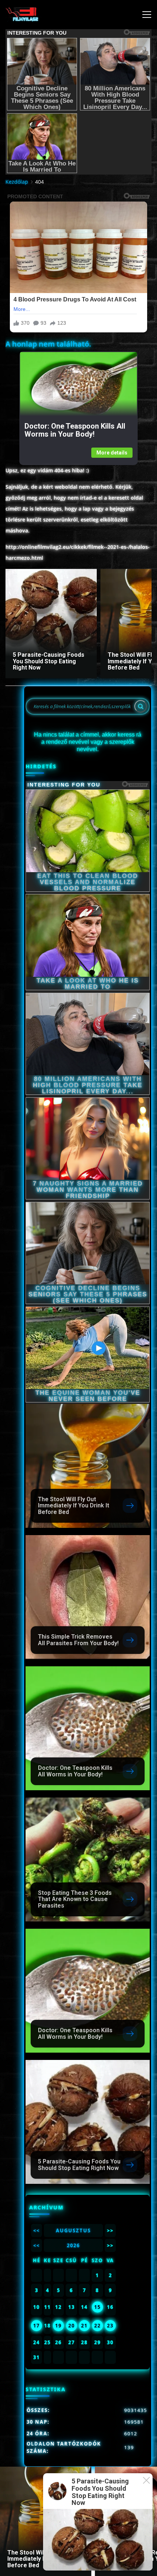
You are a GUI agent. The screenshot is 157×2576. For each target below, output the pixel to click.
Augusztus (73, 2230)
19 (58, 2326)
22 (97, 2326)
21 (84, 2326)
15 (97, 2307)
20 (72, 2326)
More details (112, 453)
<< (37, 2230)
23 (110, 2326)
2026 (73, 2245)
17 (37, 2326)
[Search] (141, 706)
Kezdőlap (17, 182)
